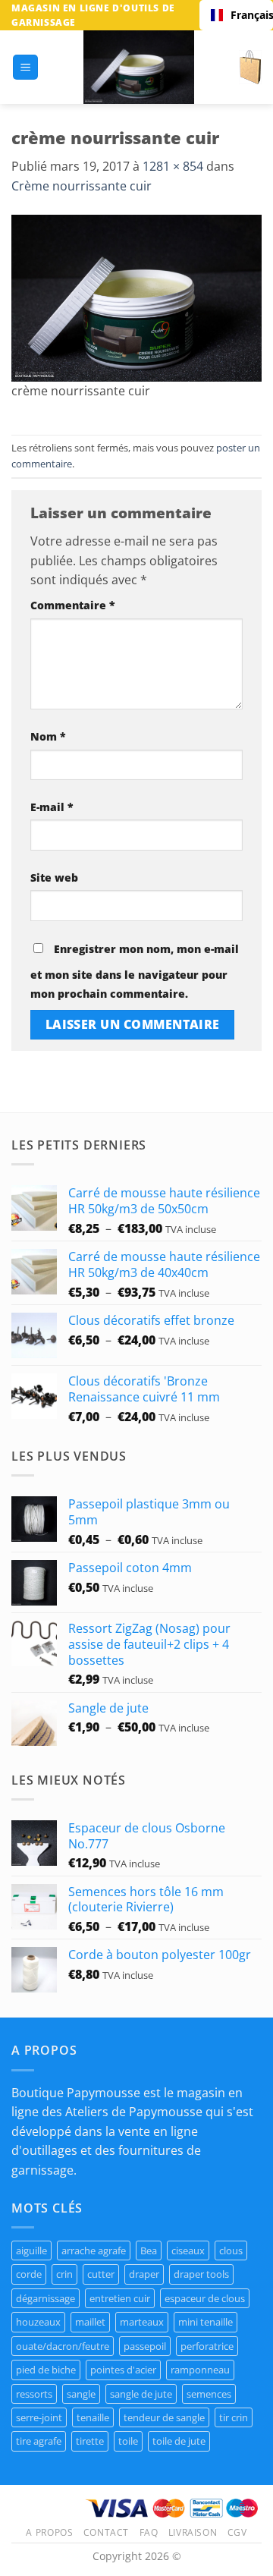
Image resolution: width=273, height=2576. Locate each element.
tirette (90, 2441)
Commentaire (73, 605)
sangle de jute (141, 2394)
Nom (48, 736)
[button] (25, 67)
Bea (149, 2250)
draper (144, 2274)
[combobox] (236, 15)
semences (209, 2394)
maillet (90, 2322)
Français (246, 15)
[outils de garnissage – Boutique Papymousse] (139, 67)
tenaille (93, 2417)
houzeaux (38, 2322)
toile (128, 2441)
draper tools (201, 2274)
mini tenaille (206, 2322)
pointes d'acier (123, 2370)
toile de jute (179, 2441)
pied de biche (46, 2370)
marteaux (142, 2322)
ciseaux (188, 2250)
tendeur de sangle (164, 2417)
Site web (54, 878)
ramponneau (200, 2370)
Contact (106, 2532)
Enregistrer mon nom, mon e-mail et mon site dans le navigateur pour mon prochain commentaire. (135, 972)
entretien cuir (120, 2298)
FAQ (149, 2532)
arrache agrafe (94, 2250)
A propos (49, 2532)
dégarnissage (45, 2298)
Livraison (193, 2532)
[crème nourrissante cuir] (136, 297)
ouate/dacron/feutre (63, 2346)
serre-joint (39, 2417)
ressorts (34, 2394)
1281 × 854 (173, 166)
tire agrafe (39, 2441)
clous (231, 2250)
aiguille (31, 2250)
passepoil (145, 2346)
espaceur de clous (205, 2298)
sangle (81, 2394)
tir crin (234, 2417)
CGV (237, 2532)
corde (29, 2274)
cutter (101, 2274)
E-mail (52, 807)
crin (64, 2274)
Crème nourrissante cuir (82, 186)
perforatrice (207, 2346)
